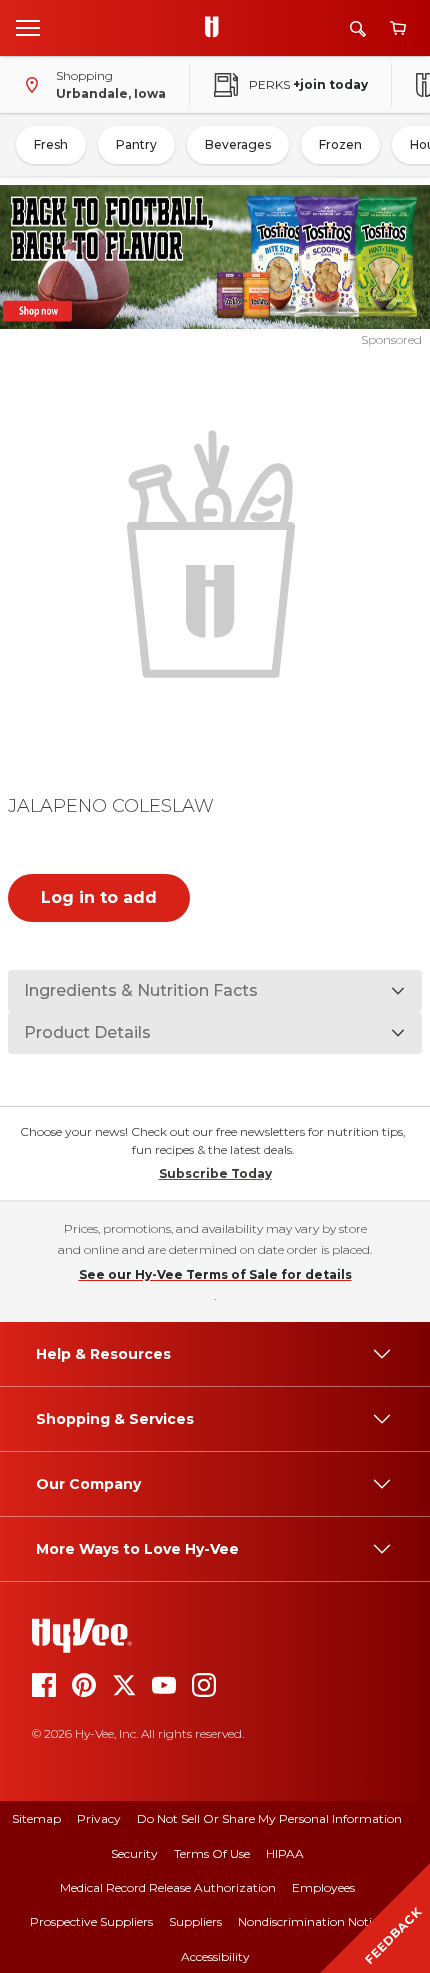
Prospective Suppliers (91, 1921)
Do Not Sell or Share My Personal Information (269, 1818)
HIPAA (285, 1853)
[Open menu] (28, 27)
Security (134, 1853)
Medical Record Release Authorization (168, 1887)
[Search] (358, 28)
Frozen (340, 144)
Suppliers (195, 1921)
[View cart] (398, 28)
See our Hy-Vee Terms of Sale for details (215, 1274)
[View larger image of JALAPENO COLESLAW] (215, 551)
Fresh (51, 144)
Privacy (99, 1818)
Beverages (238, 144)
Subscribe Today (215, 1173)
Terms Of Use (212, 1853)
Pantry (136, 144)
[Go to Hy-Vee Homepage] (217, 28)
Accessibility (215, 1956)
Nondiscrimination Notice (311, 1921)
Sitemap (36, 1818)
